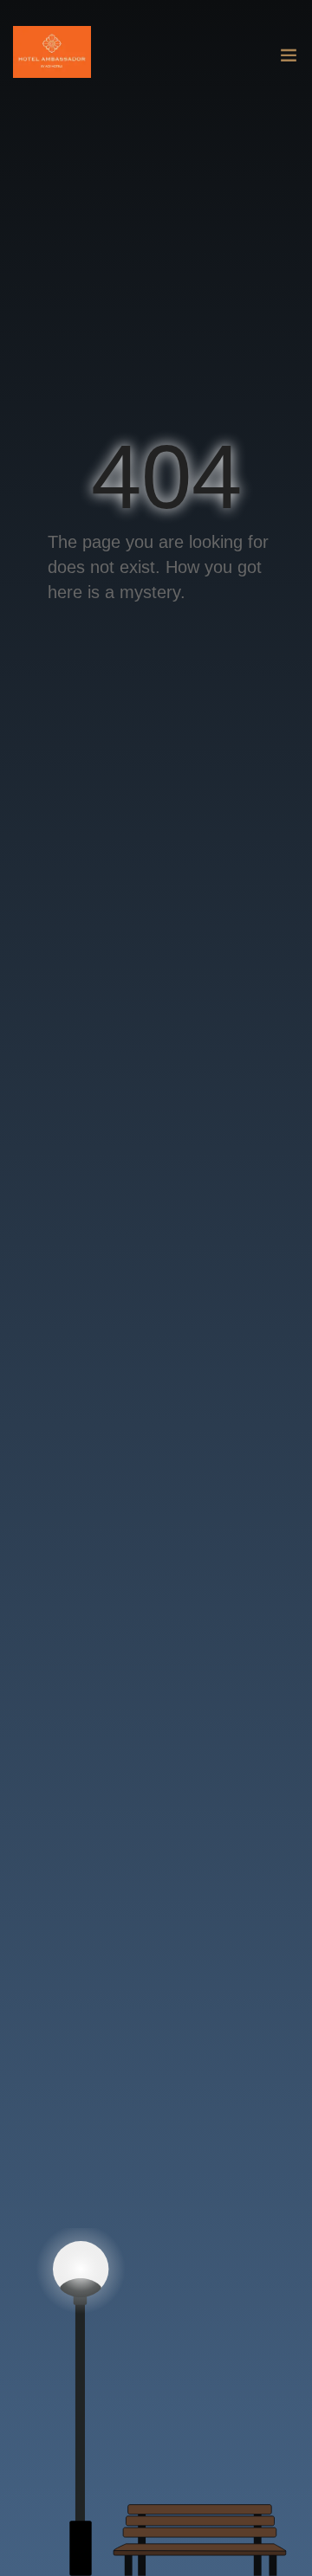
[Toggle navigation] (289, 59)
